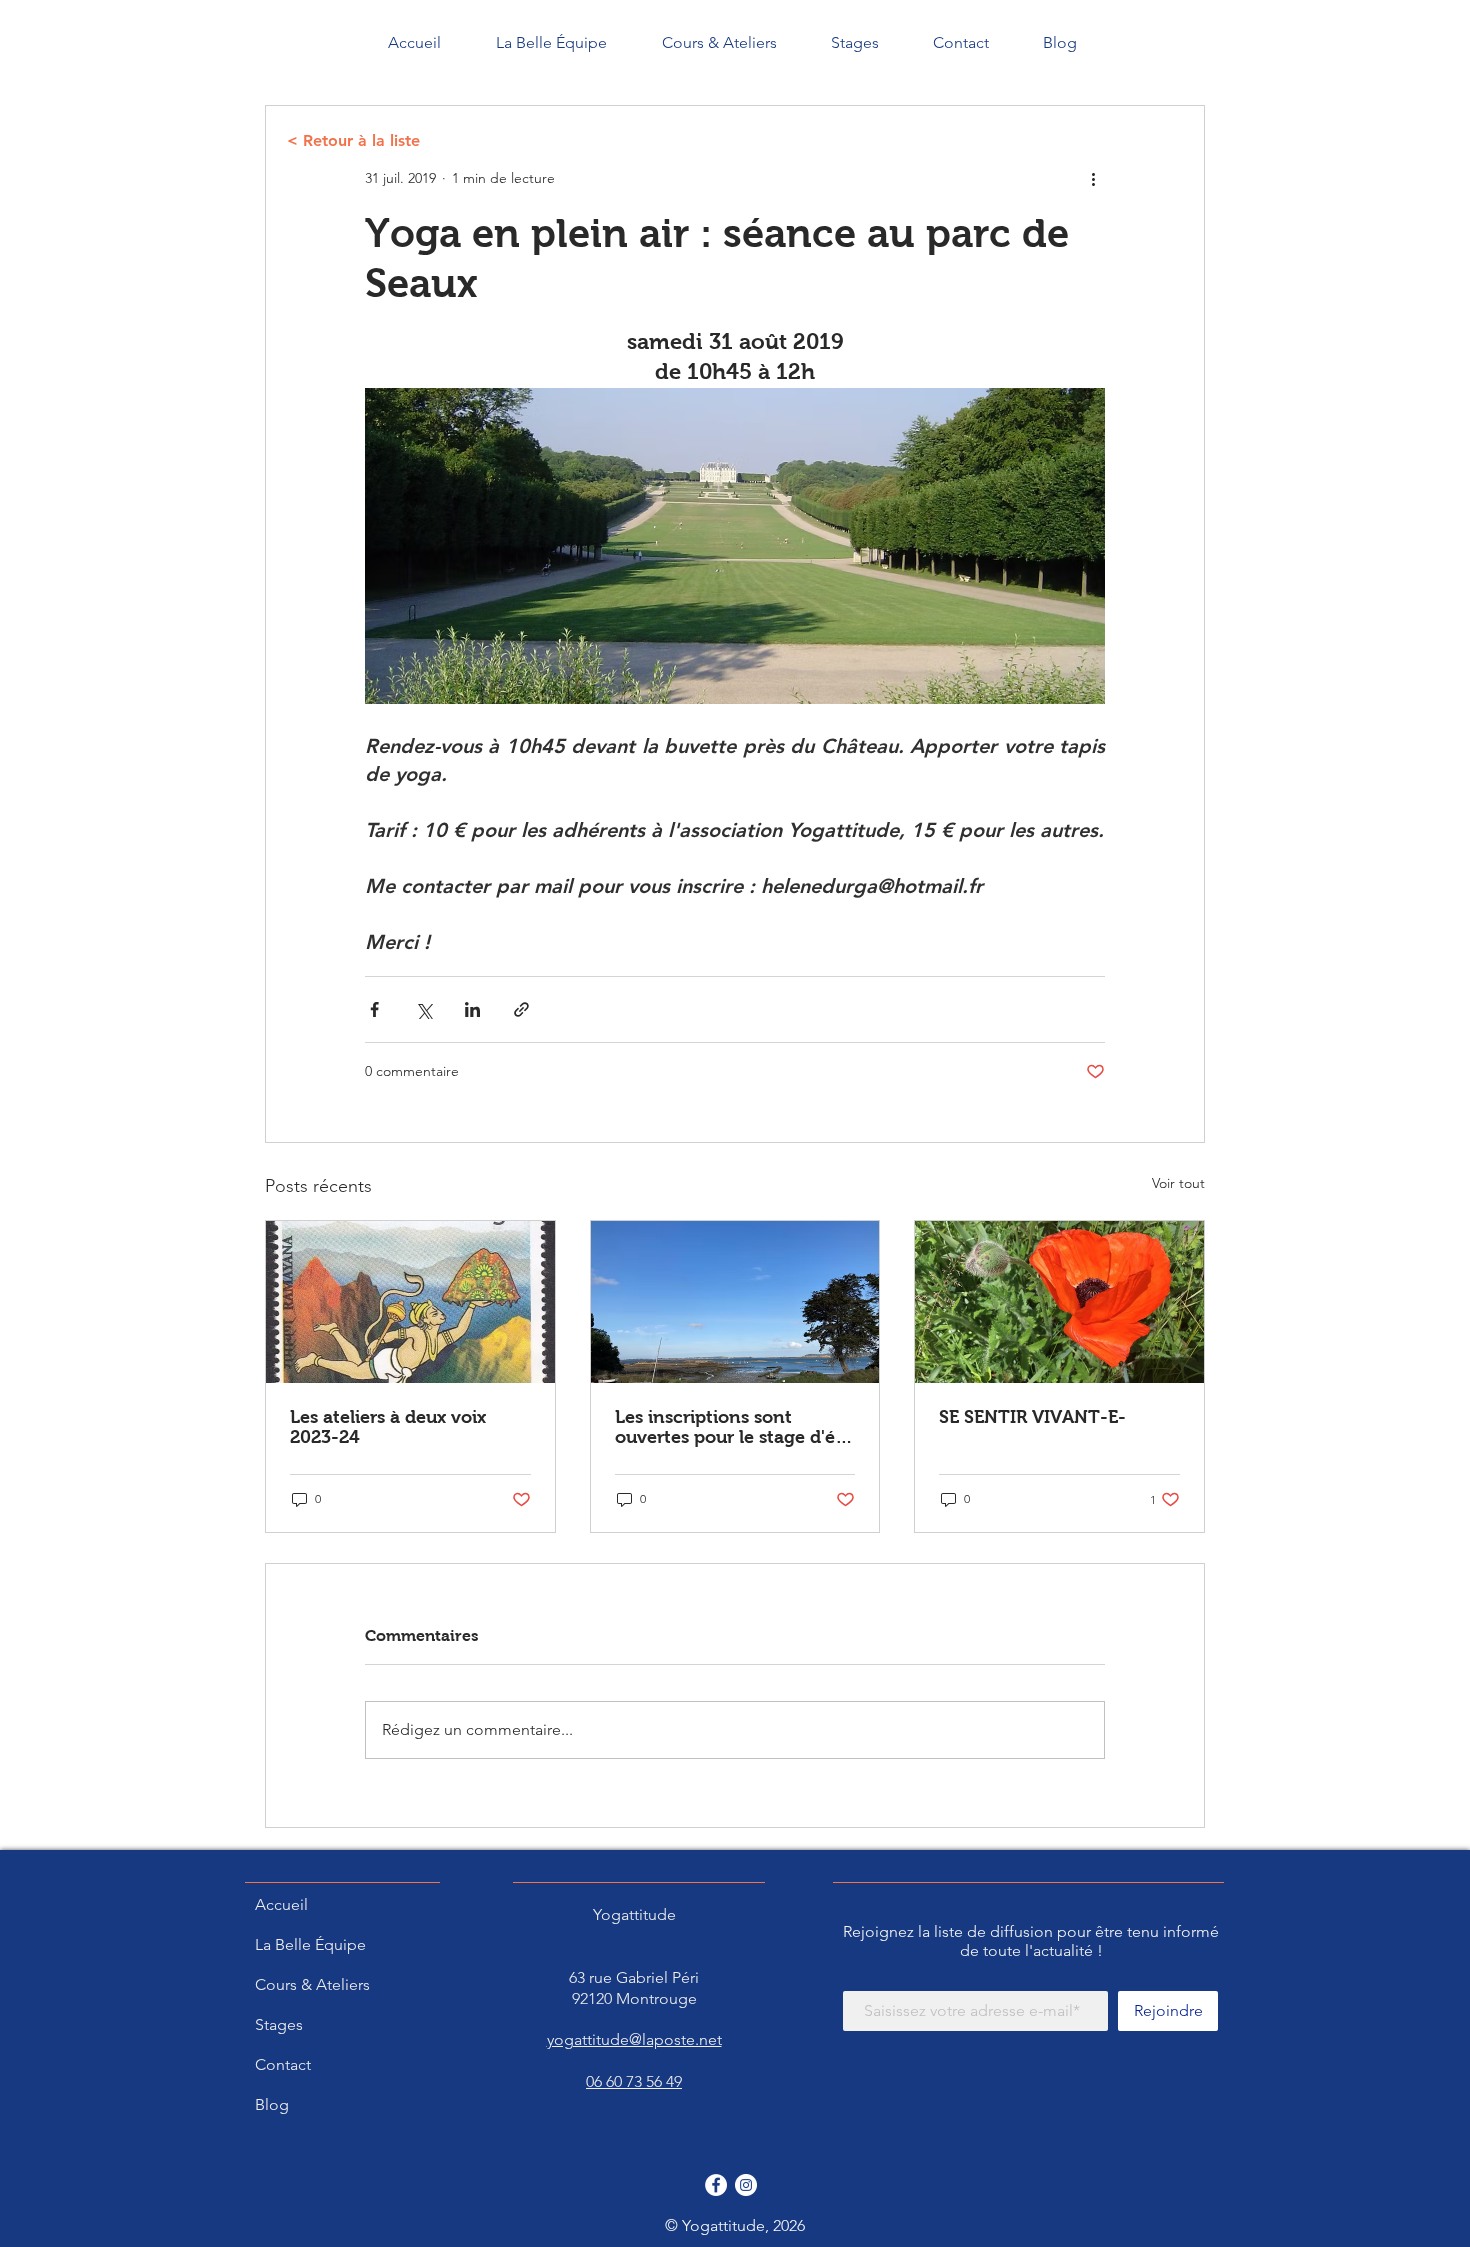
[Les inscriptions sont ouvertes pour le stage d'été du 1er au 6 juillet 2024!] (735, 1302)
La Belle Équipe (310, 1944)
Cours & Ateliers (312, 1984)
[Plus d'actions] (1093, 178)
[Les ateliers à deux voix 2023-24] (410, 1302)
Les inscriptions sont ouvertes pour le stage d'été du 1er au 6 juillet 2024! (733, 1427)
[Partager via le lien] (521, 1009)
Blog (272, 2104)
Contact (283, 2064)
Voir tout (1178, 1183)
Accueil (281, 1904)
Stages (279, 2024)
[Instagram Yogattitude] (746, 2185)
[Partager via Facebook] (374, 1009)
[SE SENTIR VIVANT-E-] (1059, 1302)
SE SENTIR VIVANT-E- (1032, 1417)
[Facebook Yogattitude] (716, 2185)
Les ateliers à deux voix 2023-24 (388, 1427)
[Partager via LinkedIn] (472, 1009)
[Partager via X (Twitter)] (423, 1009)
